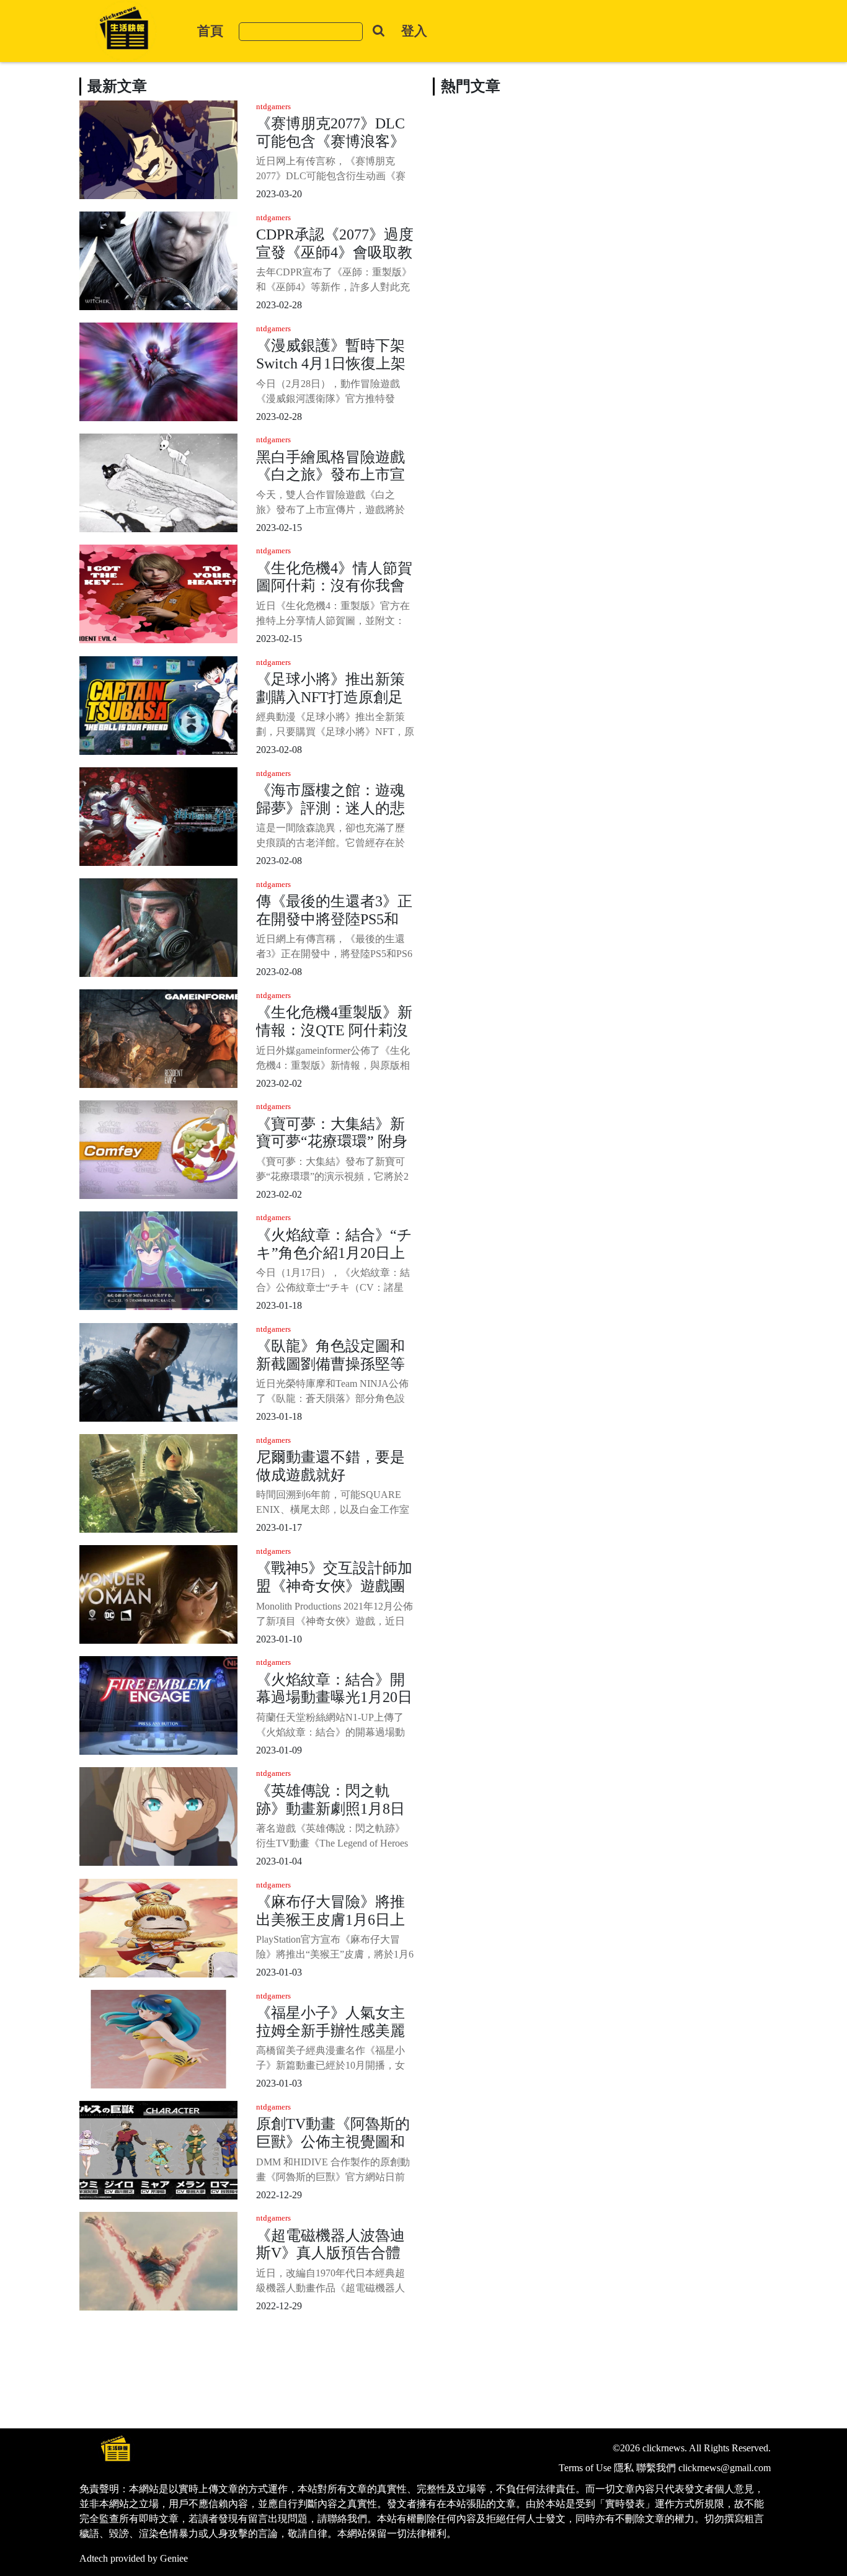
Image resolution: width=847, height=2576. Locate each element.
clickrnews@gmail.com (725, 2468)
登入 (414, 31)
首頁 (210, 31)
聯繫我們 (656, 2468)
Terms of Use (585, 2468)
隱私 (624, 2468)
